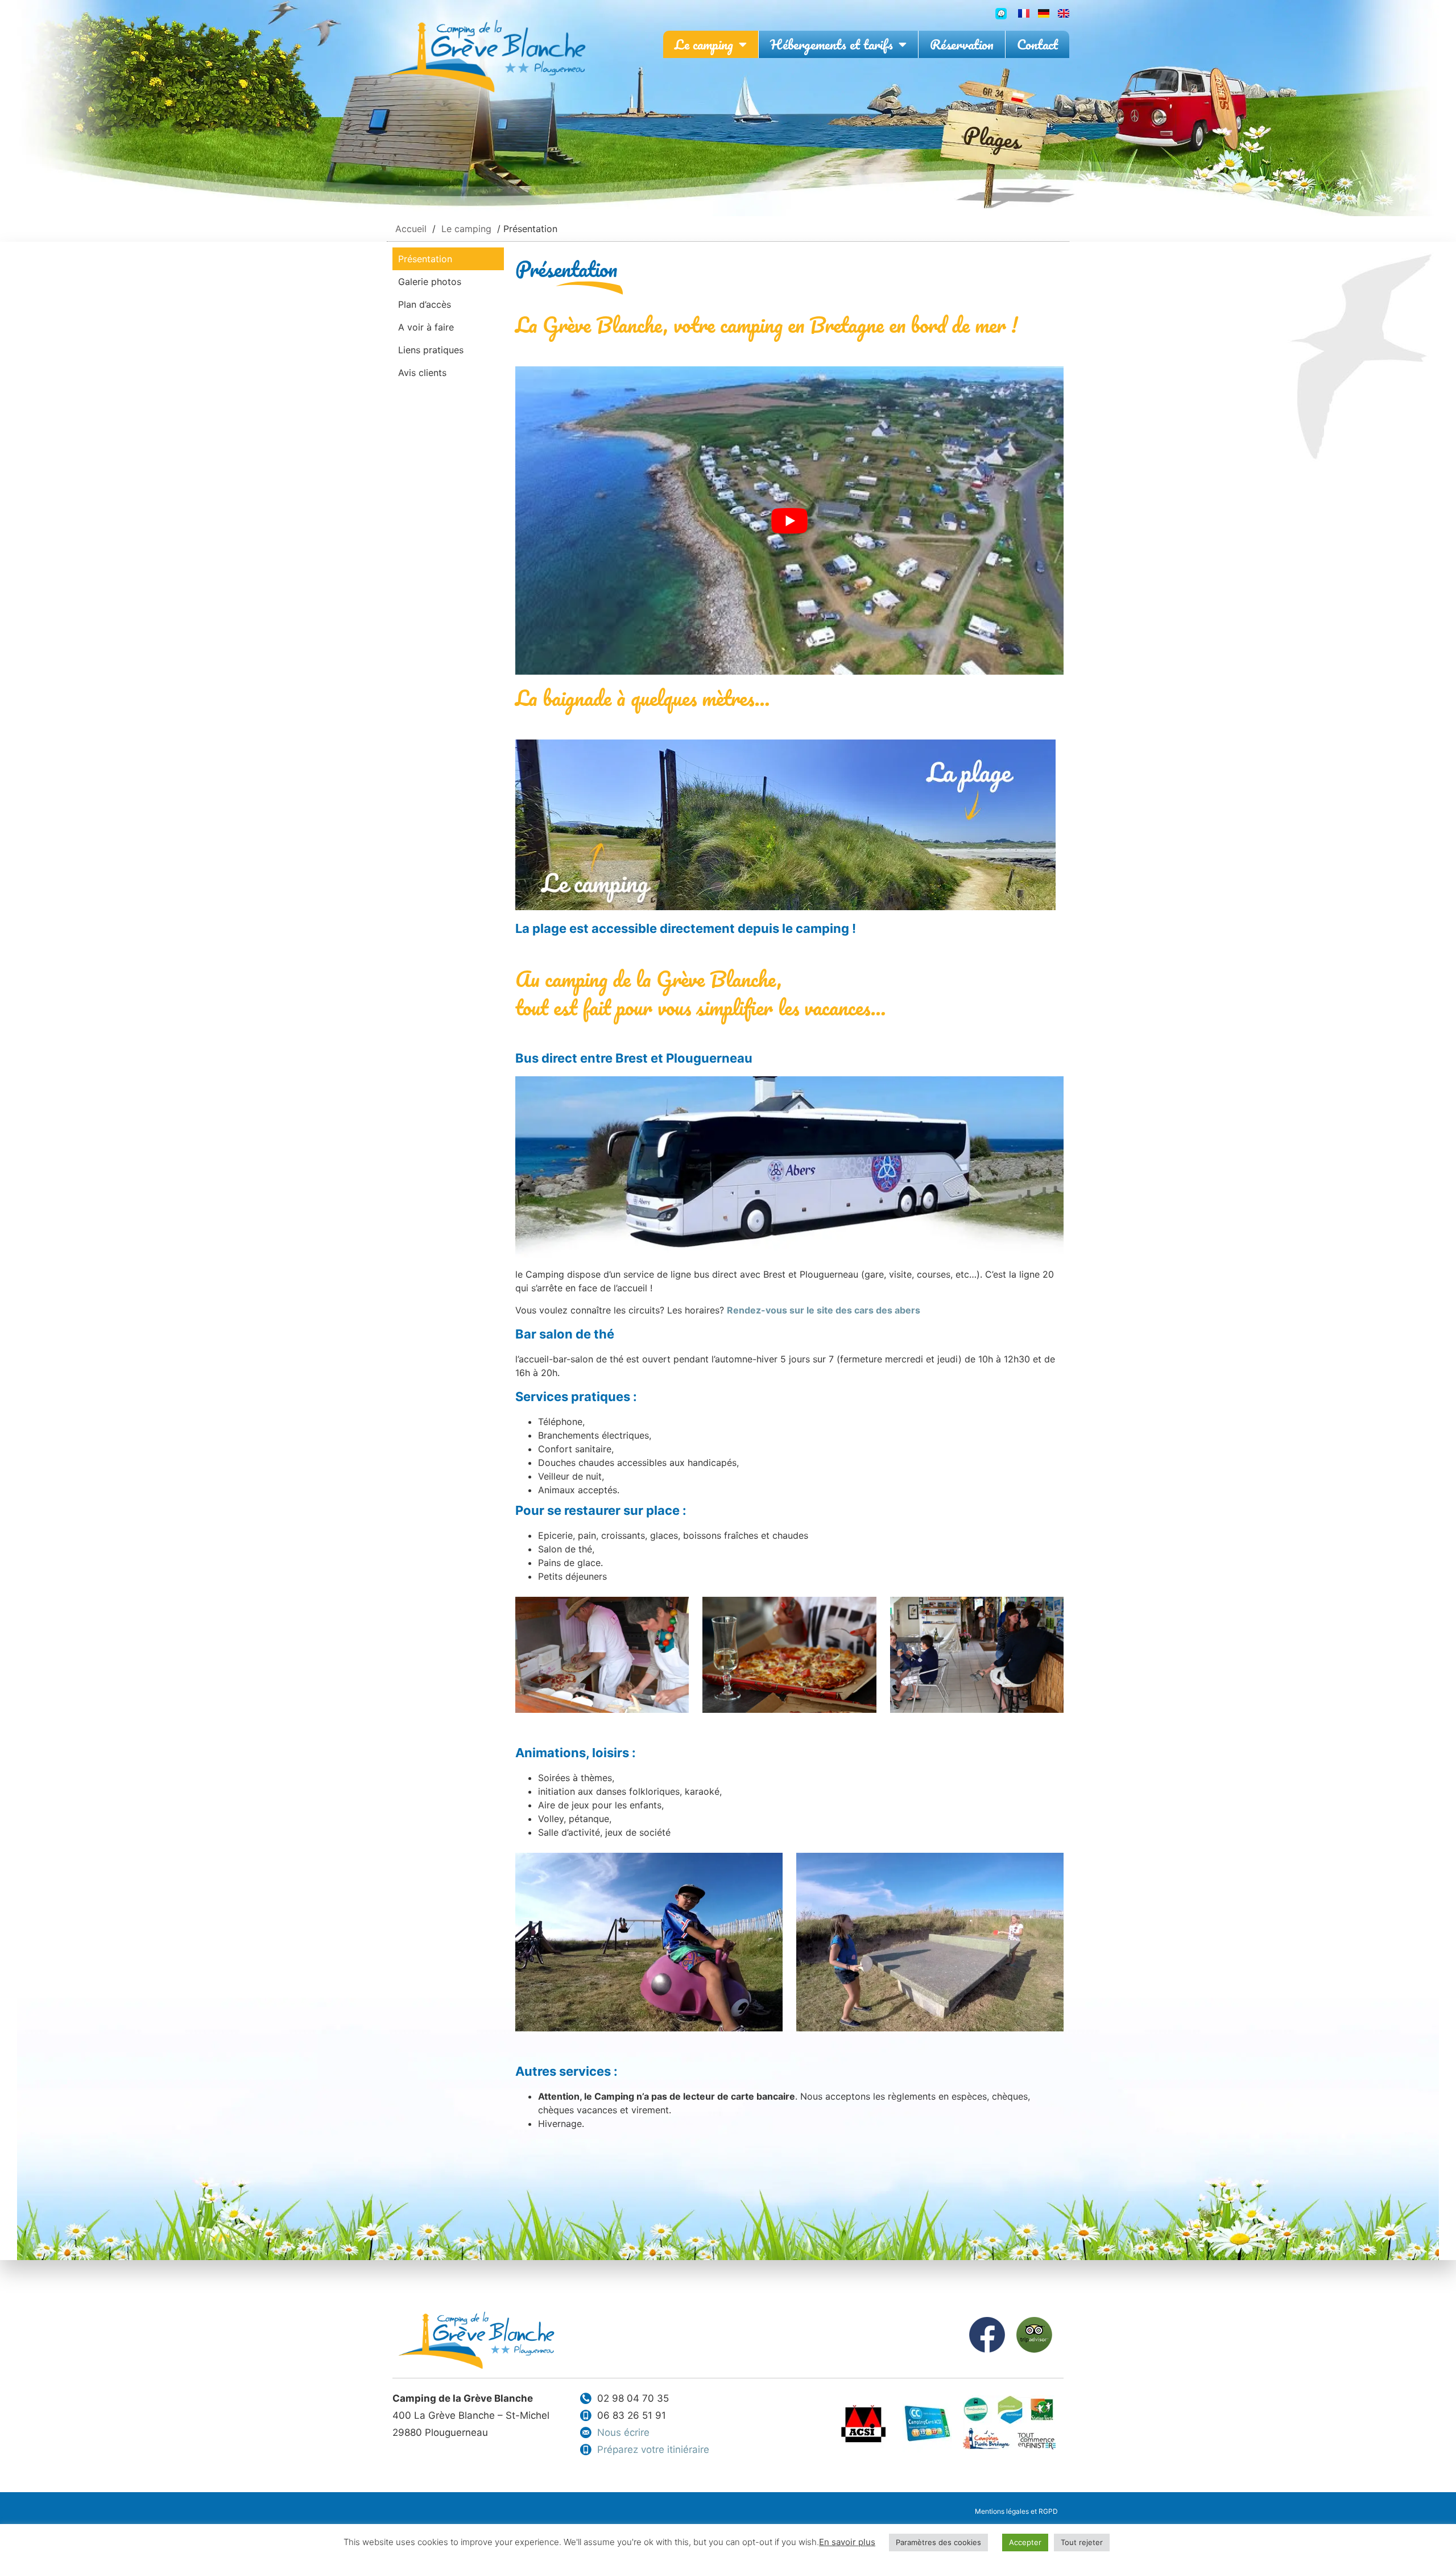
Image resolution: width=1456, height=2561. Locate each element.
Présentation (425, 259)
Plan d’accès (425, 304)
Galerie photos (430, 282)
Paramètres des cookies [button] (938, 2542)
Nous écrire (623, 2432)
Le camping (704, 44)
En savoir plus (847, 2542)
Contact (1037, 44)
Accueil (411, 229)
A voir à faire (426, 327)
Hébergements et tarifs (832, 44)
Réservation (962, 44)
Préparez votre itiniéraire (653, 2450)
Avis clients (422, 373)
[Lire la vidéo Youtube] (789, 521)
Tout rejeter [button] (1082, 2542)
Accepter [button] (1025, 2542)
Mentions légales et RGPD (1016, 2511)
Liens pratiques (431, 350)
